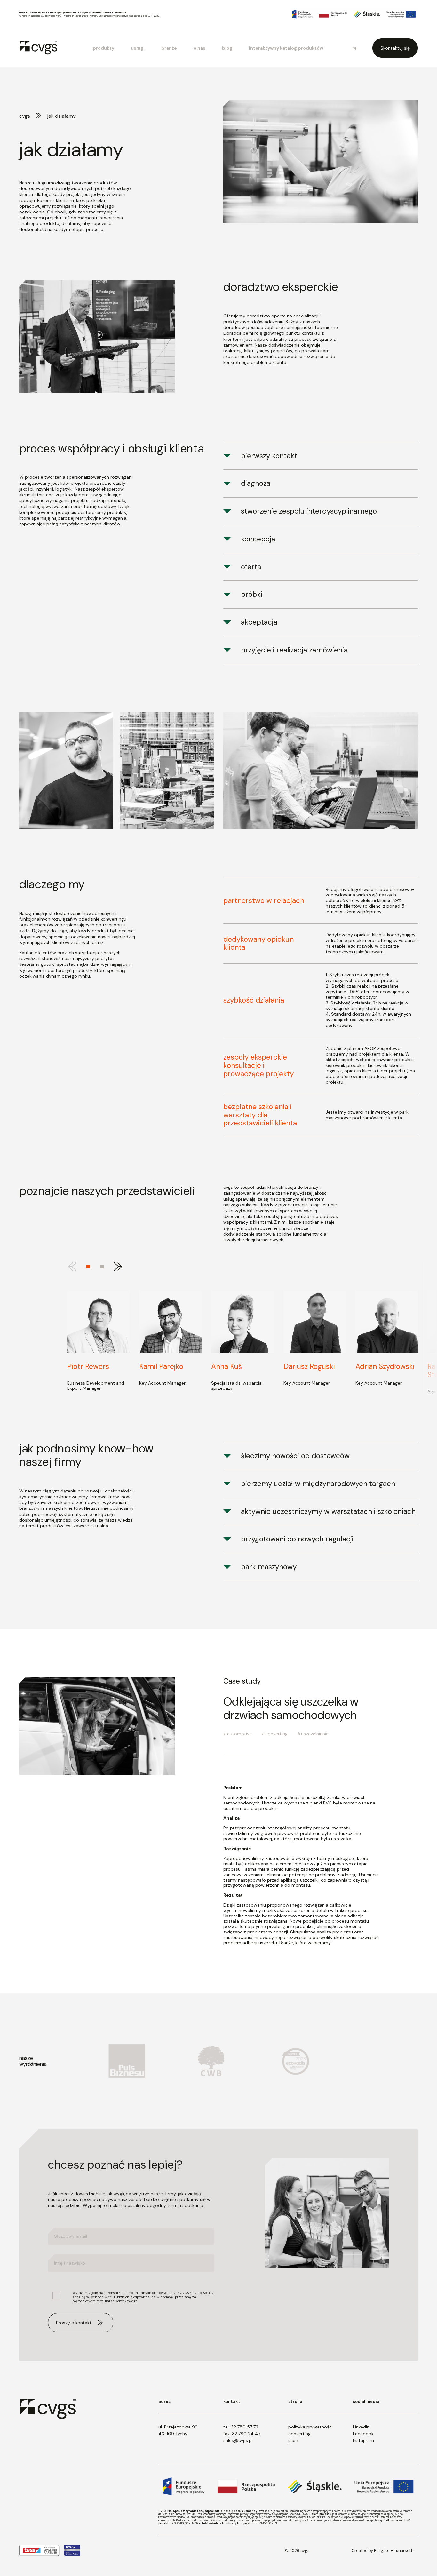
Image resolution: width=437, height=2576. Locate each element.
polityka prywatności (310, 2427)
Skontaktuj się (395, 48)
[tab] (102, 1267)
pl (355, 49)
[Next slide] (118, 1267)
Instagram (363, 2440)
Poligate (382, 2551)
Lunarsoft (403, 2551)
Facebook (363, 2434)
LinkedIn (361, 2427)
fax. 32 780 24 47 (242, 2434)
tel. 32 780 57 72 (241, 2427)
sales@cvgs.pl (238, 2440)
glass (294, 2440)
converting (299, 2434)
